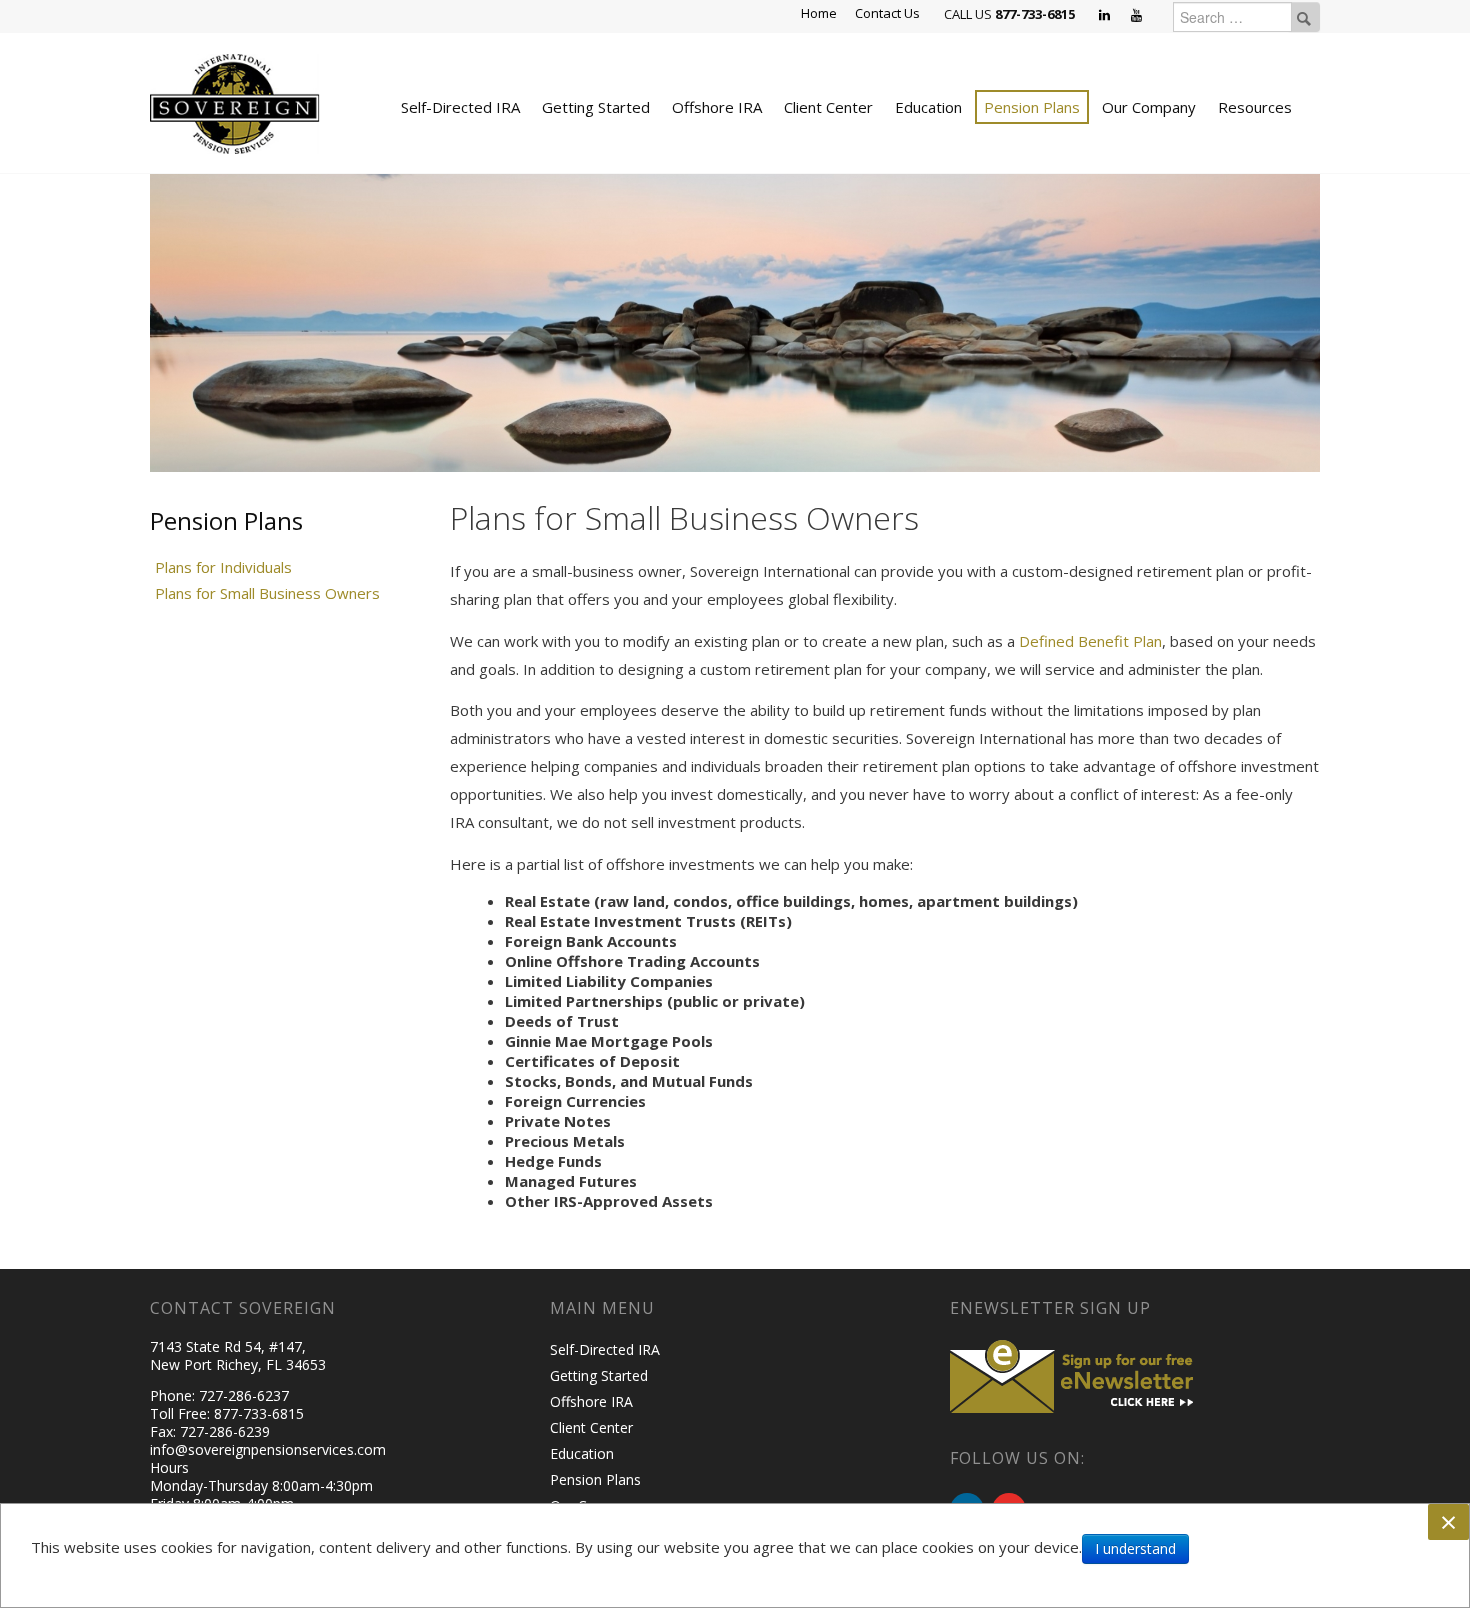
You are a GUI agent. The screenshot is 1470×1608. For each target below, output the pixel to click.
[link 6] (235, 102)
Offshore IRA (717, 107)
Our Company (1149, 107)
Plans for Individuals (223, 567)
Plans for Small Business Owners (267, 593)
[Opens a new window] (1106, 16)
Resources (1255, 107)
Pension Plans (1032, 107)
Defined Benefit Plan (1090, 641)
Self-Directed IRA (460, 107)
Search (1304, 17)
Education (928, 107)
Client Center (828, 107)
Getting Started (596, 107)
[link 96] (1075, 1373)
